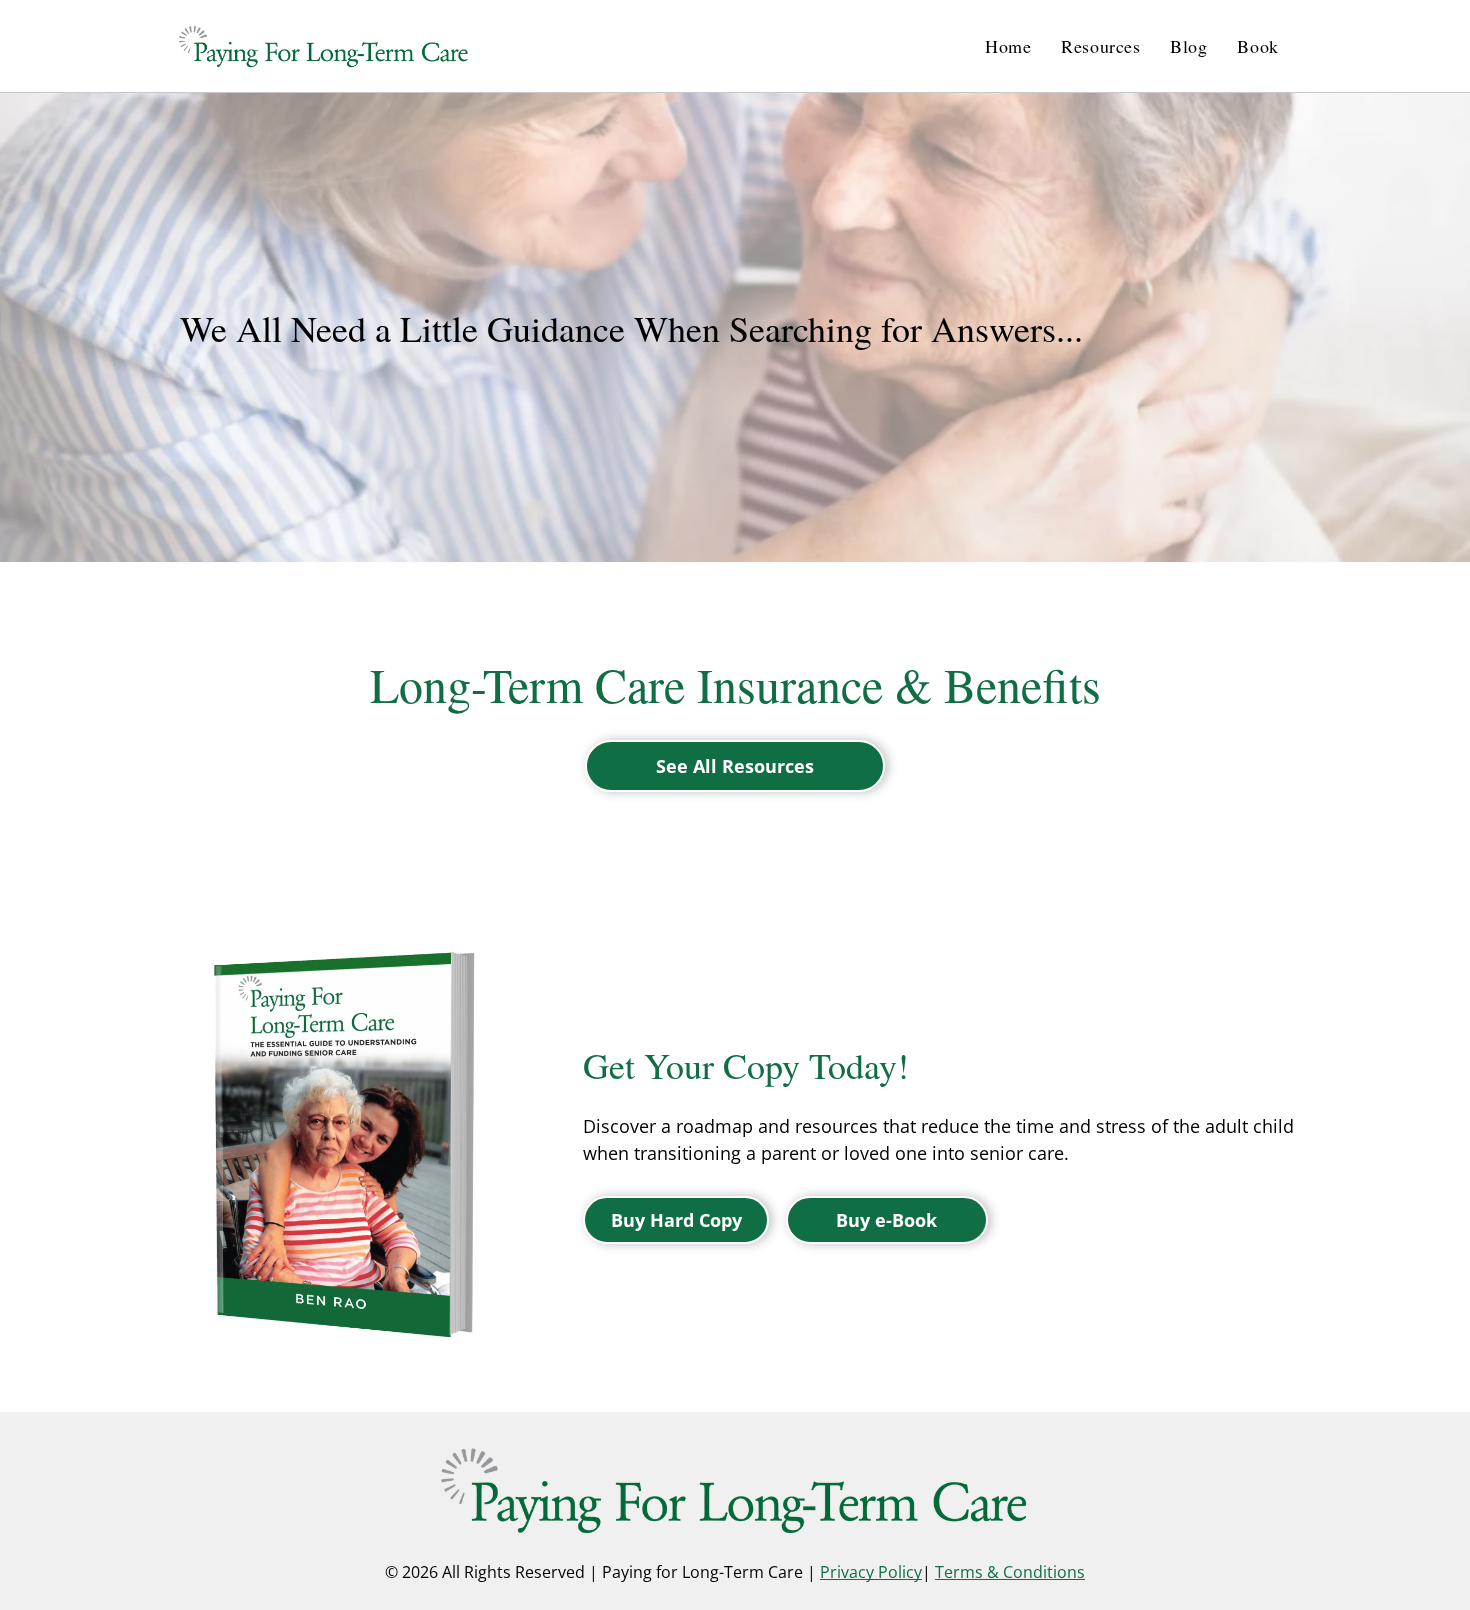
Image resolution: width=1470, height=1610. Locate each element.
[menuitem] (1008, 46)
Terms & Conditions (1010, 1572)
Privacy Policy (871, 1572)
